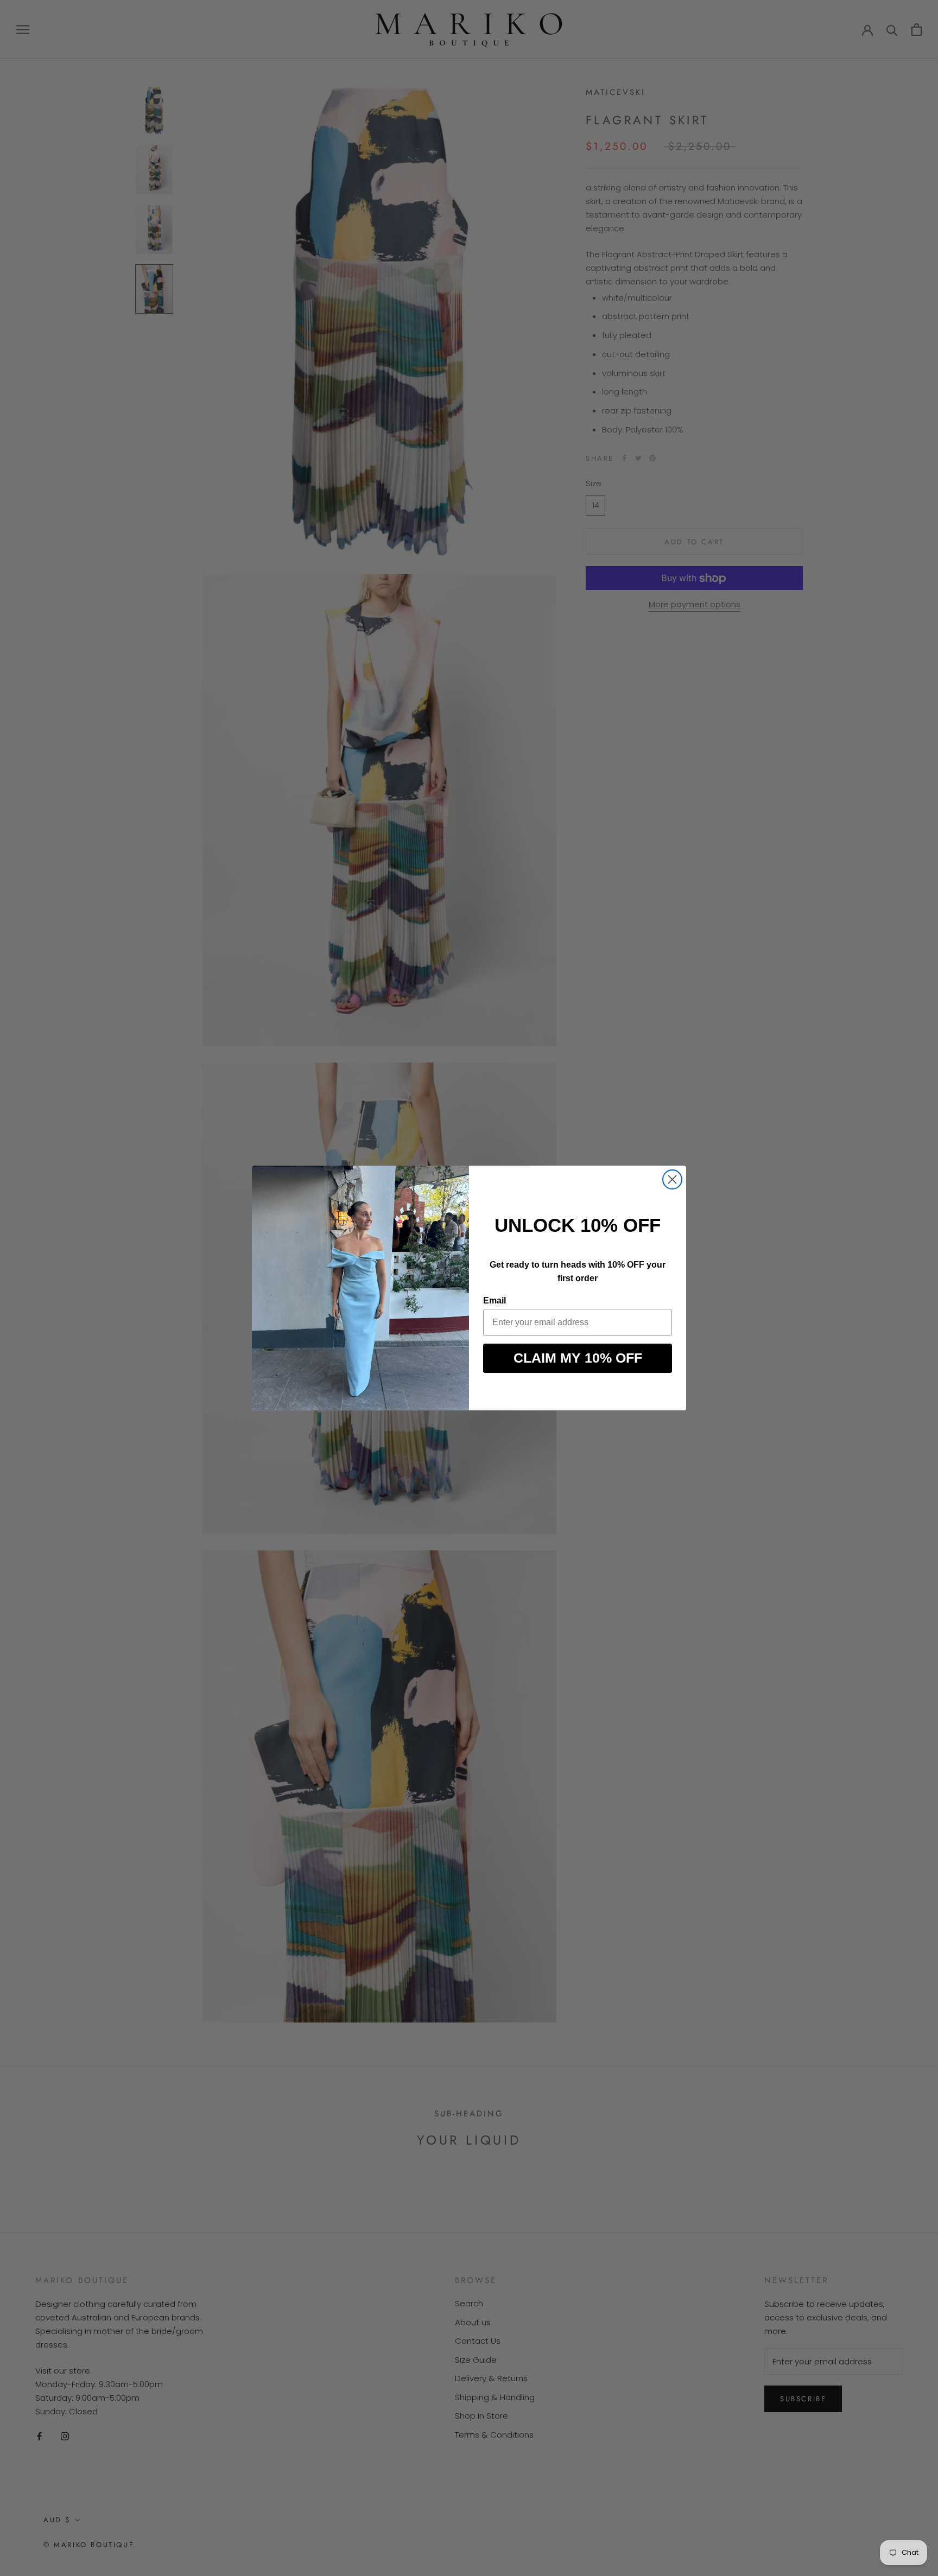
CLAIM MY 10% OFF (578, 1358)
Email (495, 1300)
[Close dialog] (672, 1179)
